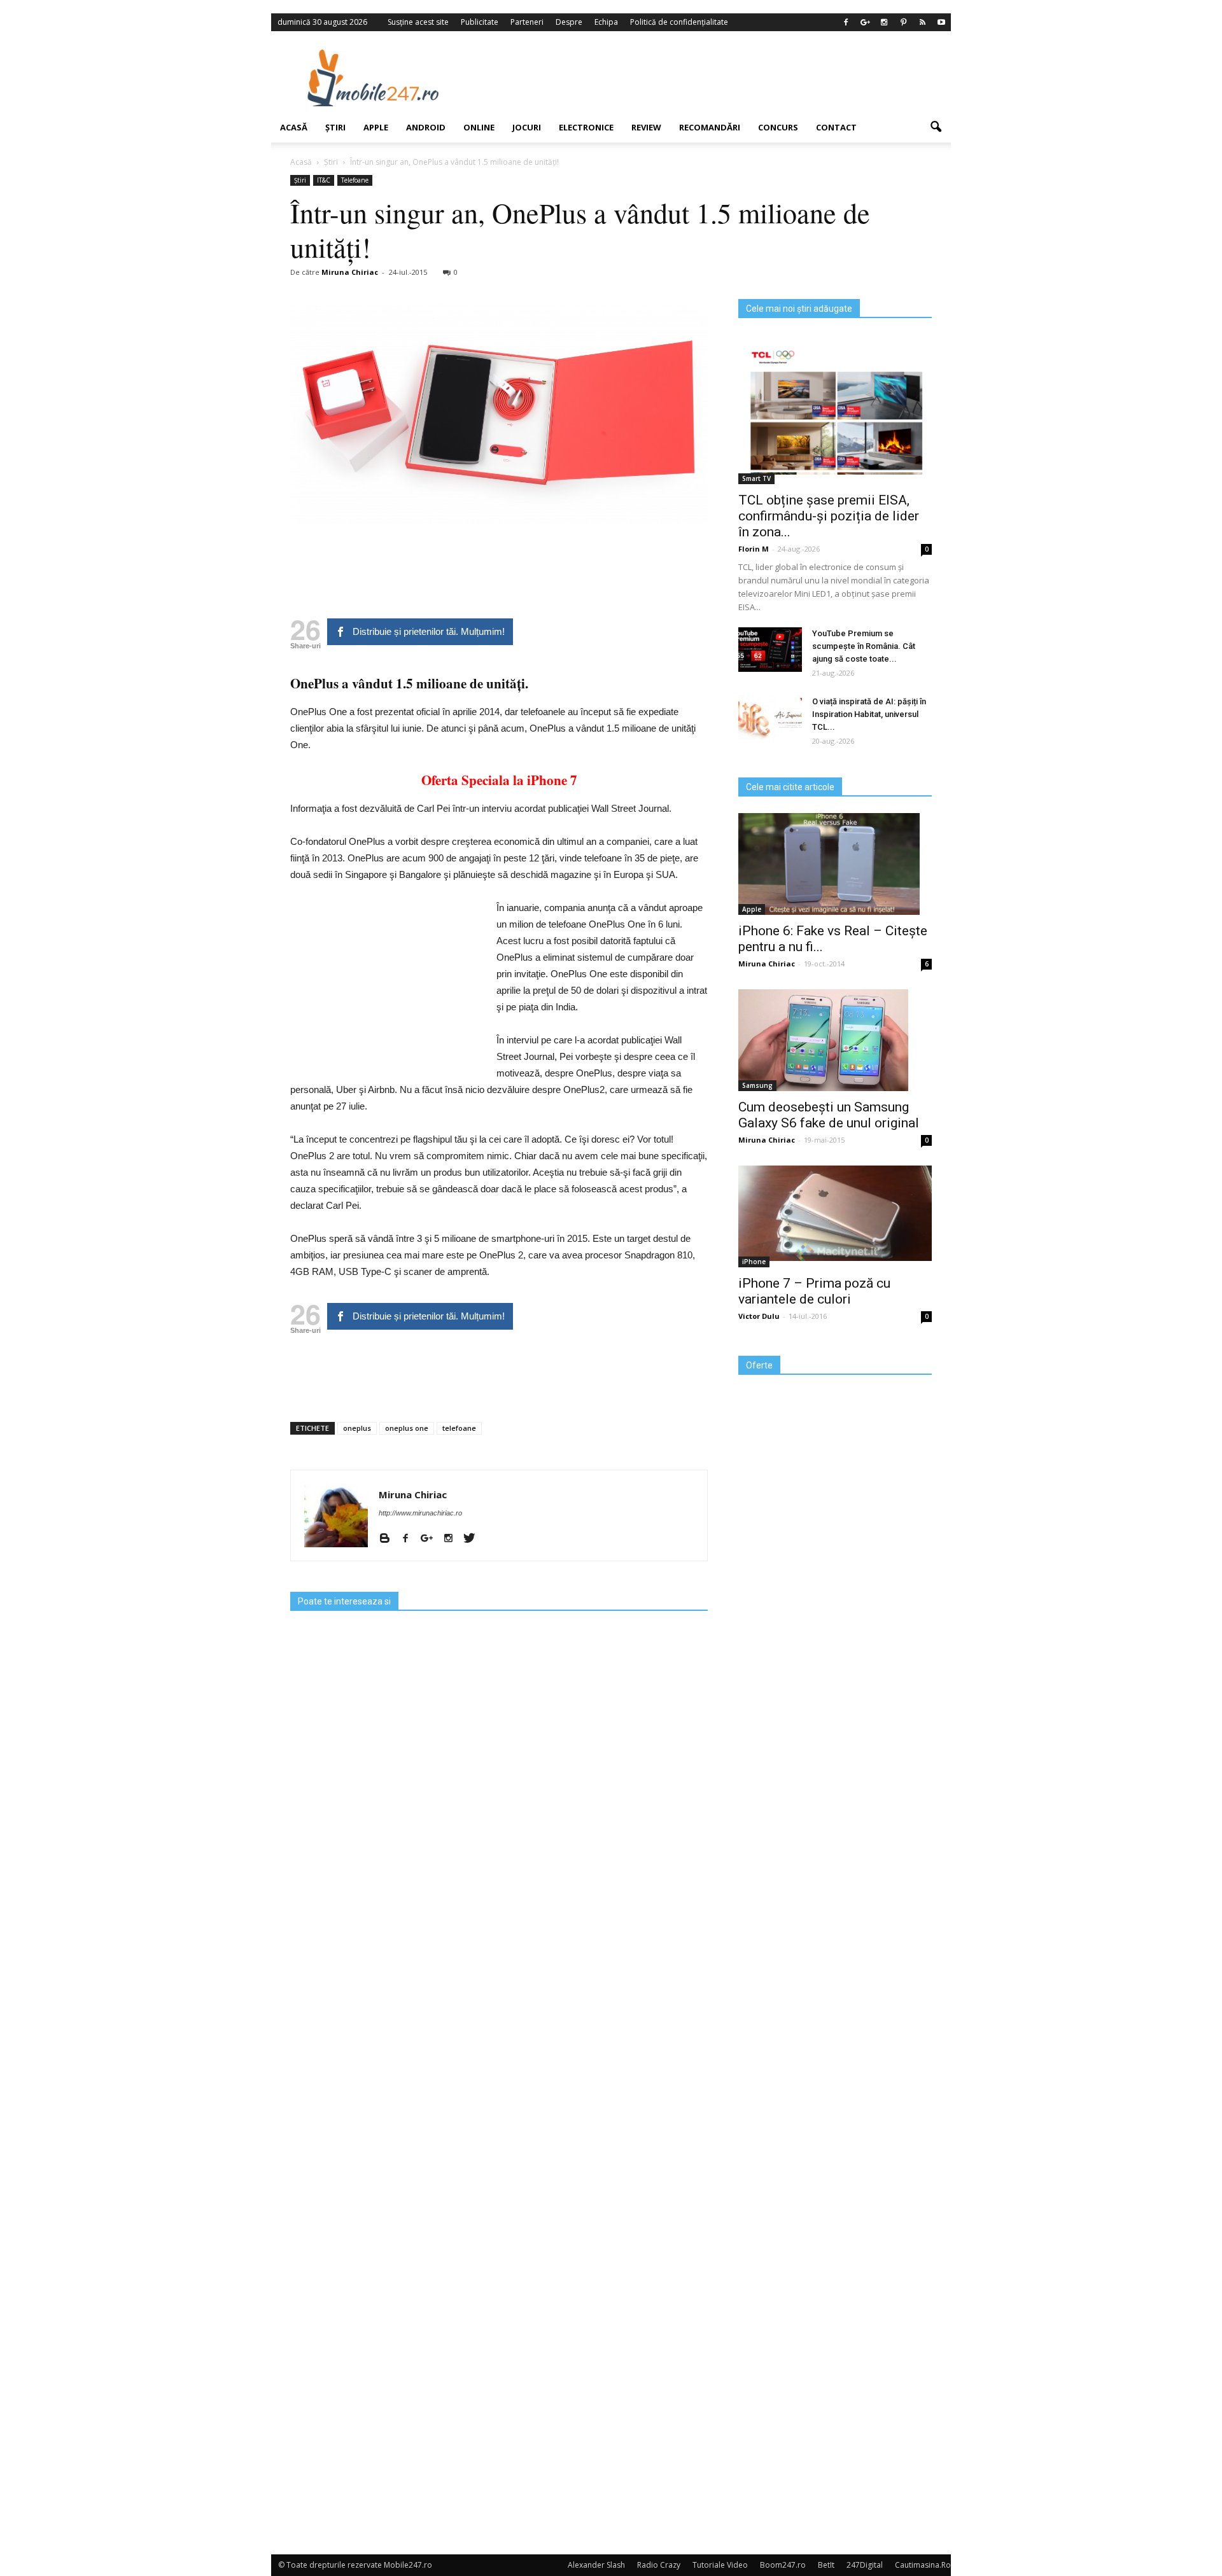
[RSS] (922, 22)
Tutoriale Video (720, 2565)
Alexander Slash (596, 2565)
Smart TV (756, 478)
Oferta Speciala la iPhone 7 (499, 780)
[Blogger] (389, 1539)
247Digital (865, 2565)
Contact (836, 127)
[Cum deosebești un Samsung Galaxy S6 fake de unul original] (835, 1040)
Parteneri (527, 22)
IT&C (324, 180)
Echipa (606, 22)
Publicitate (480, 22)
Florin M (754, 549)
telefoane (459, 1428)
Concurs (778, 127)
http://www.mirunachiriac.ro (420, 1513)
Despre (569, 22)
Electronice (586, 127)
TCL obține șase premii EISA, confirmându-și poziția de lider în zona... (829, 516)
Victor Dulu (759, 1316)
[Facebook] (846, 22)
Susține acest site (418, 22)
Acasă (294, 127)
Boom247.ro (783, 2565)
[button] (936, 127)
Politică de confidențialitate (679, 22)
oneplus (357, 1428)
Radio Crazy (659, 2565)
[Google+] (865, 22)
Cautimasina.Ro (923, 2565)
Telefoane (355, 180)
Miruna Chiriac (350, 272)
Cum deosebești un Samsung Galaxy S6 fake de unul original (829, 1115)
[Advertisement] (715, 78)
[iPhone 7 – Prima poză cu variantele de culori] (835, 1213)
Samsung (757, 1085)
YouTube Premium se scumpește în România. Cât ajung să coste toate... (864, 646)
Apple (376, 127)
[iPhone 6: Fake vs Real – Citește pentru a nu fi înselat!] (835, 864)
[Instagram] (884, 22)
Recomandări (710, 127)
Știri (335, 127)
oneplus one (407, 1428)
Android (426, 127)
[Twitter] (474, 1539)
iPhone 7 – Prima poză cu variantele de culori (814, 1291)
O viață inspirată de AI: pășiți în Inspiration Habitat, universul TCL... (869, 714)
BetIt (826, 2565)
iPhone (754, 1262)
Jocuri (527, 127)
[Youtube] (941, 22)
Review (646, 127)
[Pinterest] (903, 22)
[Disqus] (499, 2036)
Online (479, 127)
